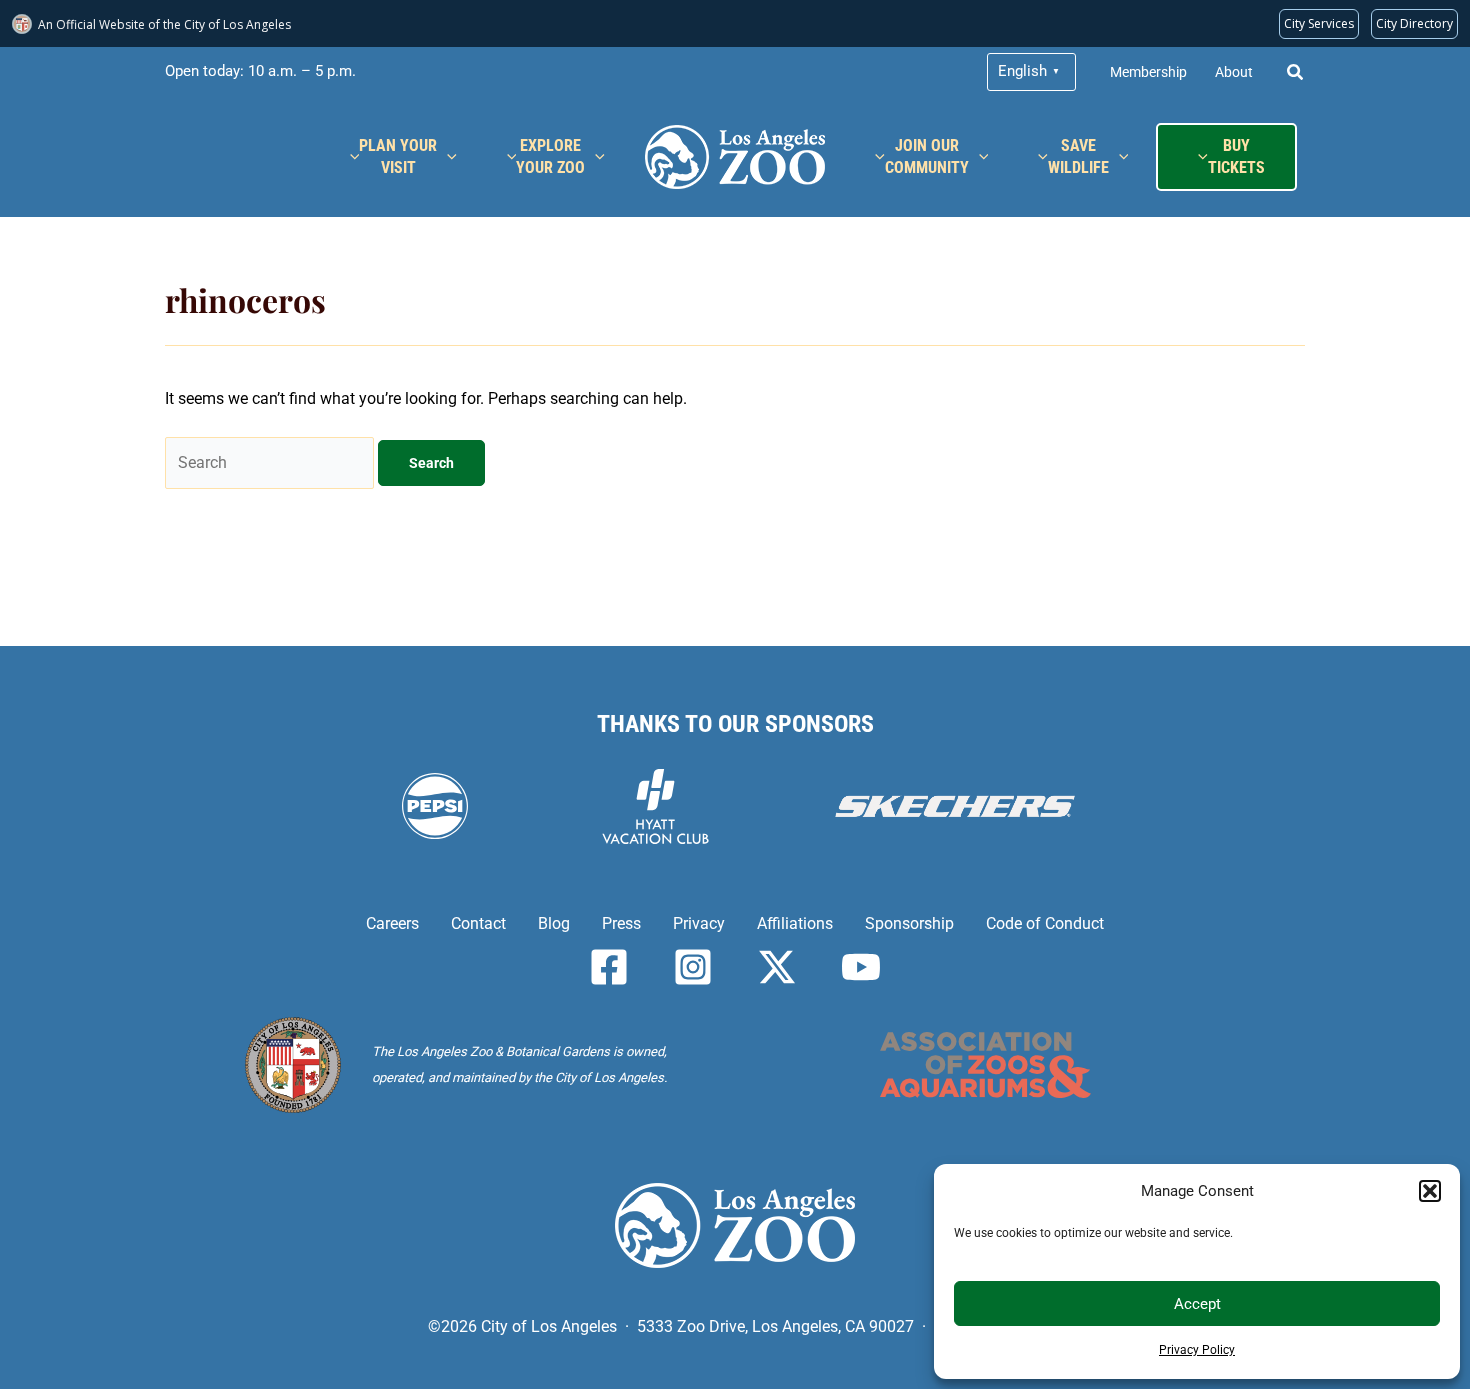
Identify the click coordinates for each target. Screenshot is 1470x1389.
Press (621, 923)
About (1234, 72)
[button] (1430, 1191)
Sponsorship (909, 923)
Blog (554, 923)
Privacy (699, 923)
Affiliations (795, 923)
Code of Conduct (1045, 923)
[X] (777, 967)
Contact (478, 923)
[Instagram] (693, 967)
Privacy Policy (1197, 1350)
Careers (392, 923)
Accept (1197, 1304)
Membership (1148, 72)
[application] (447, 157)
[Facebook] (609, 967)
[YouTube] (861, 967)
